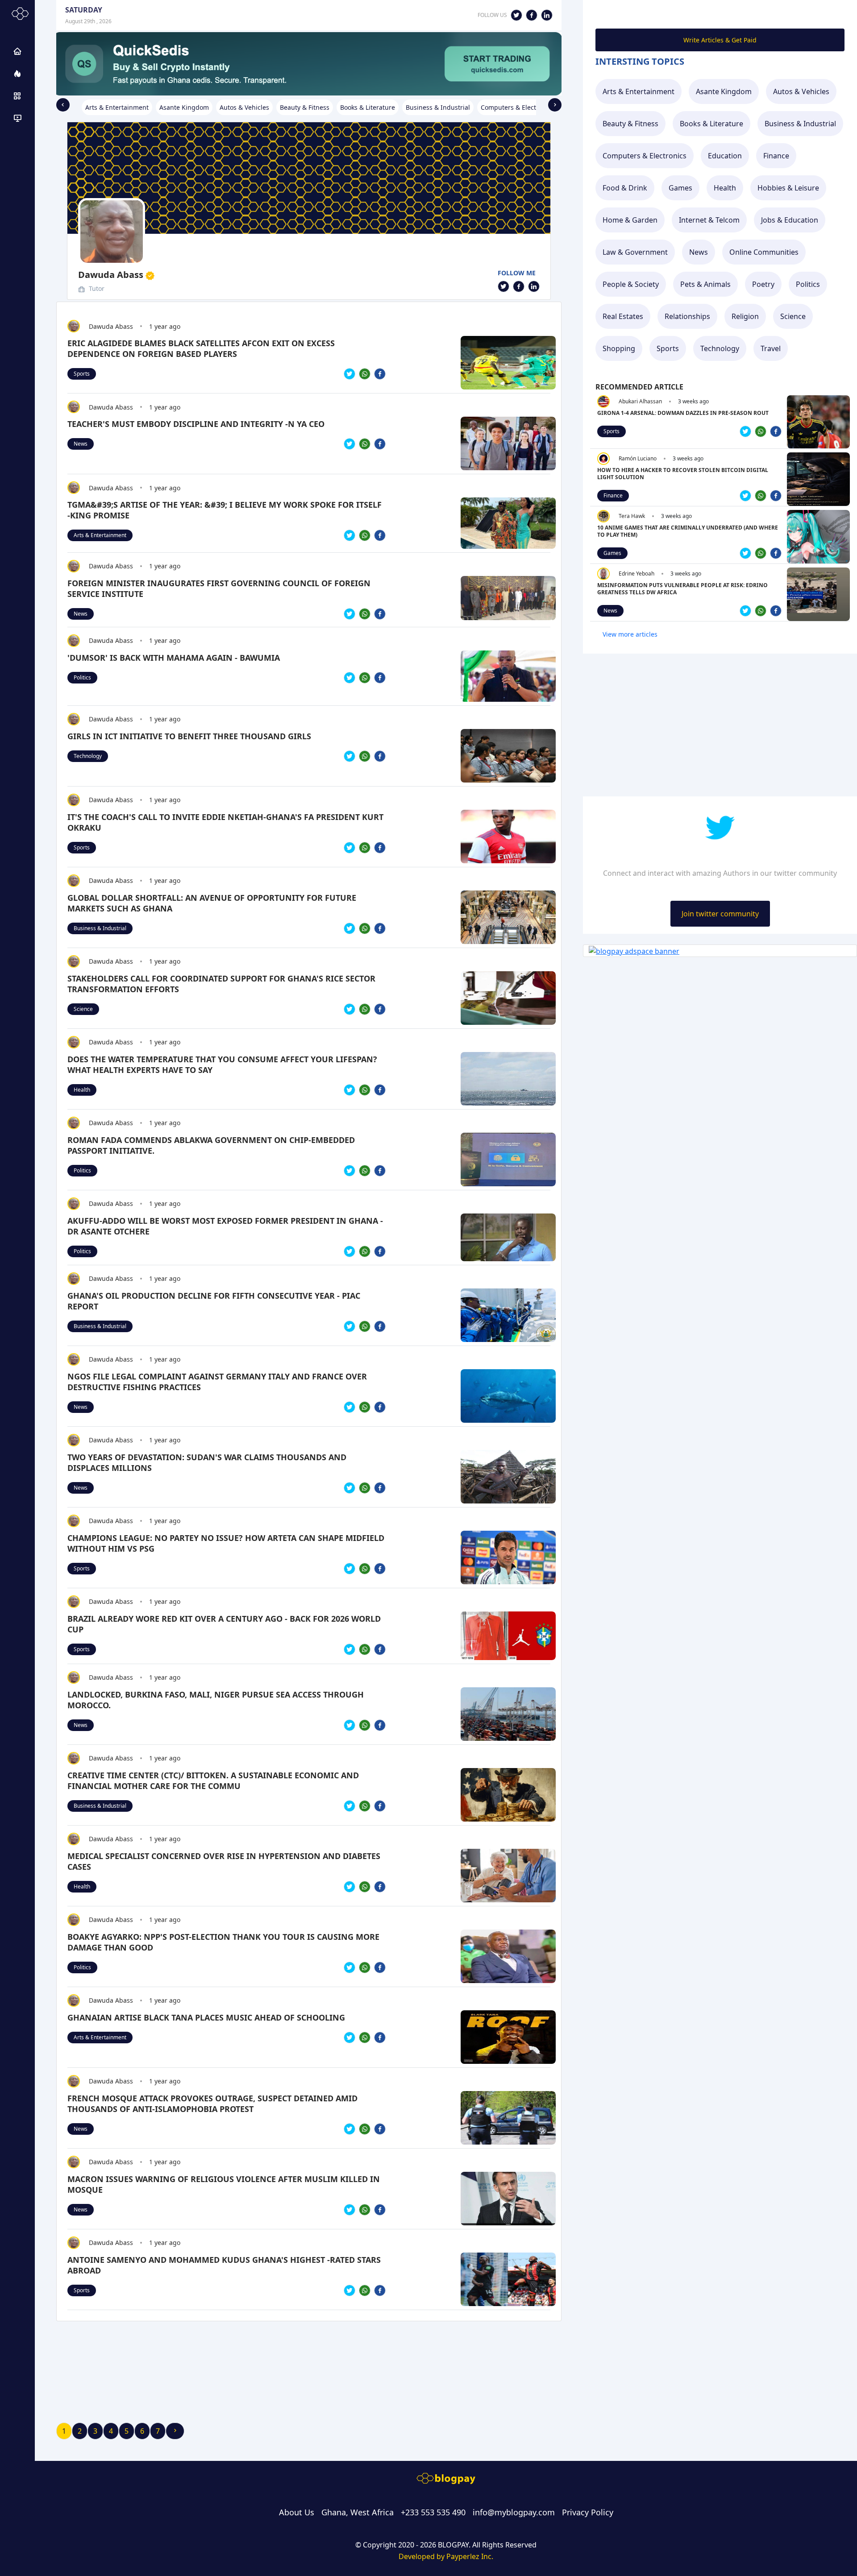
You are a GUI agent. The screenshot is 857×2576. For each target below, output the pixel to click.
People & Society (631, 284)
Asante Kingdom (724, 91)
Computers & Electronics (645, 156)
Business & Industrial (100, 928)
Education (725, 156)
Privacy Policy (588, 2512)
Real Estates (623, 316)
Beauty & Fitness (630, 124)
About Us (297, 2512)
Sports (82, 374)
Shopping (619, 348)
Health (82, 1090)
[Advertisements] (17, 118)
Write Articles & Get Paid (720, 40)
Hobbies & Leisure (788, 188)
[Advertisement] (309, 2358)
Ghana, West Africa (358, 2512)
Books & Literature (711, 124)
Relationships (687, 316)
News (81, 444)
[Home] (17, 51)
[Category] (17, 96)
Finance (776, 156)
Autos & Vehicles (801, 91)
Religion (745, 316)
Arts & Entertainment (100, 535)
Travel (771, 348)
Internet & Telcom (709, 220)
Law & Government (635, 252)
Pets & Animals (705, 284)
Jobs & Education (790, 220)
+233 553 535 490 (433, 2512)
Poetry (763, 284)
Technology (88, 756)
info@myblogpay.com (514, 2512)
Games (680, 188)
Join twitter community (720, 914)
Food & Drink (625, 188)
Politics (82, 677)
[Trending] (17, 74)
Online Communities (764, 252)
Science (83, 1009)
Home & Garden (630, 220)
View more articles (630, 634)
